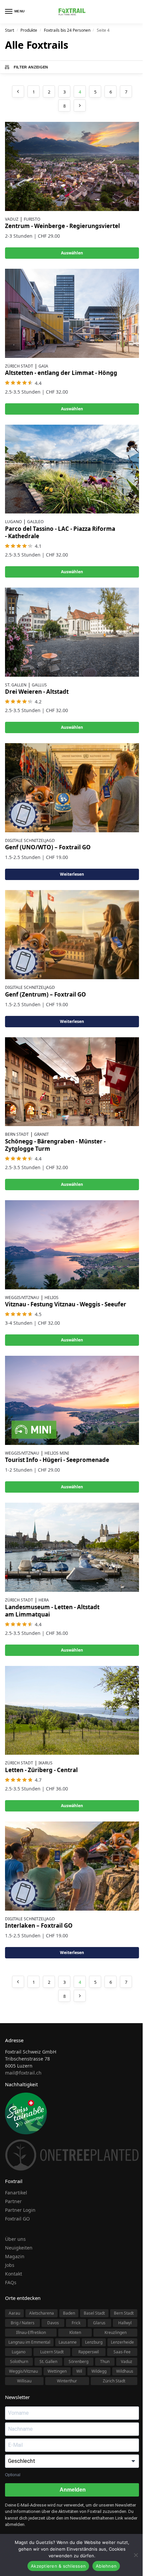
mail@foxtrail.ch (23, 2073)
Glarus (99, 2323)
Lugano (13, 522)
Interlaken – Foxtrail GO (39, 1925)
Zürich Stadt (19, 366)
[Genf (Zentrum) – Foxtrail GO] (72, 935)
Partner (13, 2201)
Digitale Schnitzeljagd (30, 840)
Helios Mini (57, 1453)
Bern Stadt (17, 1134)
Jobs (10, 2265)
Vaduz (12, 219)
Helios (52, 1298)
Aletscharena (42, 2313)
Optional (13, 2475)
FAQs (11, 2282)
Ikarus (46, 1763)
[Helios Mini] (72, 1400)
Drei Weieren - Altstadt (37, 692)
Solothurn (19, 2362)
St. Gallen (16, 685)
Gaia (43, 366)
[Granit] (72, 1082)
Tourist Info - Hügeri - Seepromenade (57, 1460)
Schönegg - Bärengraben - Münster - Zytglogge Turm (55, 1145)
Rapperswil (89, 2352)
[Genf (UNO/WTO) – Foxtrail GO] (72, 788)
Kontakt (14, 2274)
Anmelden (72, 2490)
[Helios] (72, 1245)
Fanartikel (16, 2193)
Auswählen (72, 253)
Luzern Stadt (52, 2352)
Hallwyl (125, 2323)
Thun (105, 2362)
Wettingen (57, 2371)
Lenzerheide (122, 2342)
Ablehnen (106, 2566)
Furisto (32, 219)
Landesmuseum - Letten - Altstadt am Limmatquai (52, 1611)
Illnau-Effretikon (31, 2332)
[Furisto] (72, 166)
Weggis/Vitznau (22, 1298)
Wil (79, 2371)
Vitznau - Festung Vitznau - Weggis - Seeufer (66, 1304)
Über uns (15, 2239)
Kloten (75, 2332)
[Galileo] (72, 469)
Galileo (35, 522)
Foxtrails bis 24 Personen (67, 30)
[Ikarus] (72, 1710)
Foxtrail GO (17, 2219)
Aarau (14, 2313)
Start (10, 30)
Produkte (29, 30)
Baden (69, 2313)
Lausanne (68, 2342)
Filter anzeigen (31, 67)
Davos (53, 2323)
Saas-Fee (122, 2352)
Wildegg (99, 2371)
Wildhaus (125, 2371)
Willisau (24, 2381)
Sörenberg (79, 2362)
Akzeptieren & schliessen (58, 2566)
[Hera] (72, 1547)
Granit (42, 1134)
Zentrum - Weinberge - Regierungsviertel (62, 226)
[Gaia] (72, 313)
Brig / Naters (23, 2323)
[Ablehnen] (136, 2555)
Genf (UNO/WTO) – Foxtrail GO (48, 847)
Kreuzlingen (116, 2332)
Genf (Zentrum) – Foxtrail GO (46, 994)
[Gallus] (72, 632)
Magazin (15, 2256)
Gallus (39, 685)
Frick (76, 2323)
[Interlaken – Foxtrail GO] (72, 1866)
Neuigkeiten (19, 2248)
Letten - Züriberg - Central (41, 1770)
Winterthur (67, 2381)
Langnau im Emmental (29, 2342)
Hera (44, 1600)
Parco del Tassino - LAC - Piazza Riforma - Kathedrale (60, 532)
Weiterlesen (72, 874)
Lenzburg (94, 2342)
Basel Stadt (94, 2313)
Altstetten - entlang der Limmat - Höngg (61, 373)
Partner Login (20, 2210)
